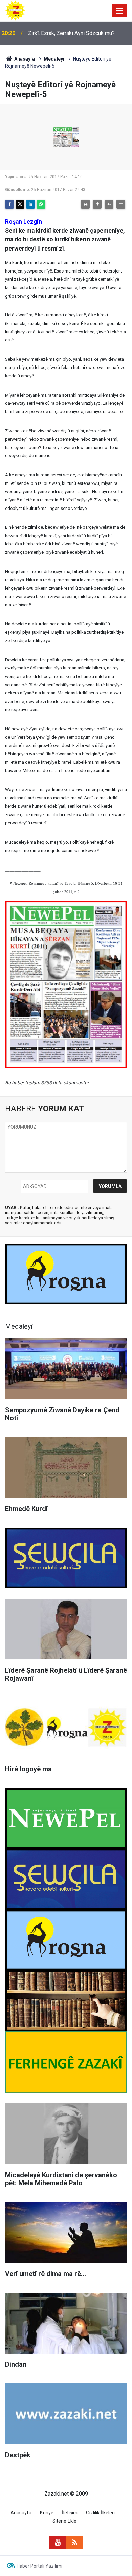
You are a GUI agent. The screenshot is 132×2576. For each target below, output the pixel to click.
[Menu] (119, 11)
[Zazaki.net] (15, 10)
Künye (47, 2513)
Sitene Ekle (64, 2521)
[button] (97, 204)
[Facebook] (9, 204)
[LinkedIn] (30, 204)
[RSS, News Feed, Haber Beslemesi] (74, 2543)
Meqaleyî (54, 59)
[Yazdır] (85, 204)
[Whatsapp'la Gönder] (41, 204)
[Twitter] (20, 204)
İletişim (70, 2513)
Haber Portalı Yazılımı (39, 2566)
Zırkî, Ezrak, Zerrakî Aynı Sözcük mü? (71, 33)
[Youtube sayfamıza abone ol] (58, 2543)
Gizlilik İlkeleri (100, 2513)
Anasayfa (24, 59)
